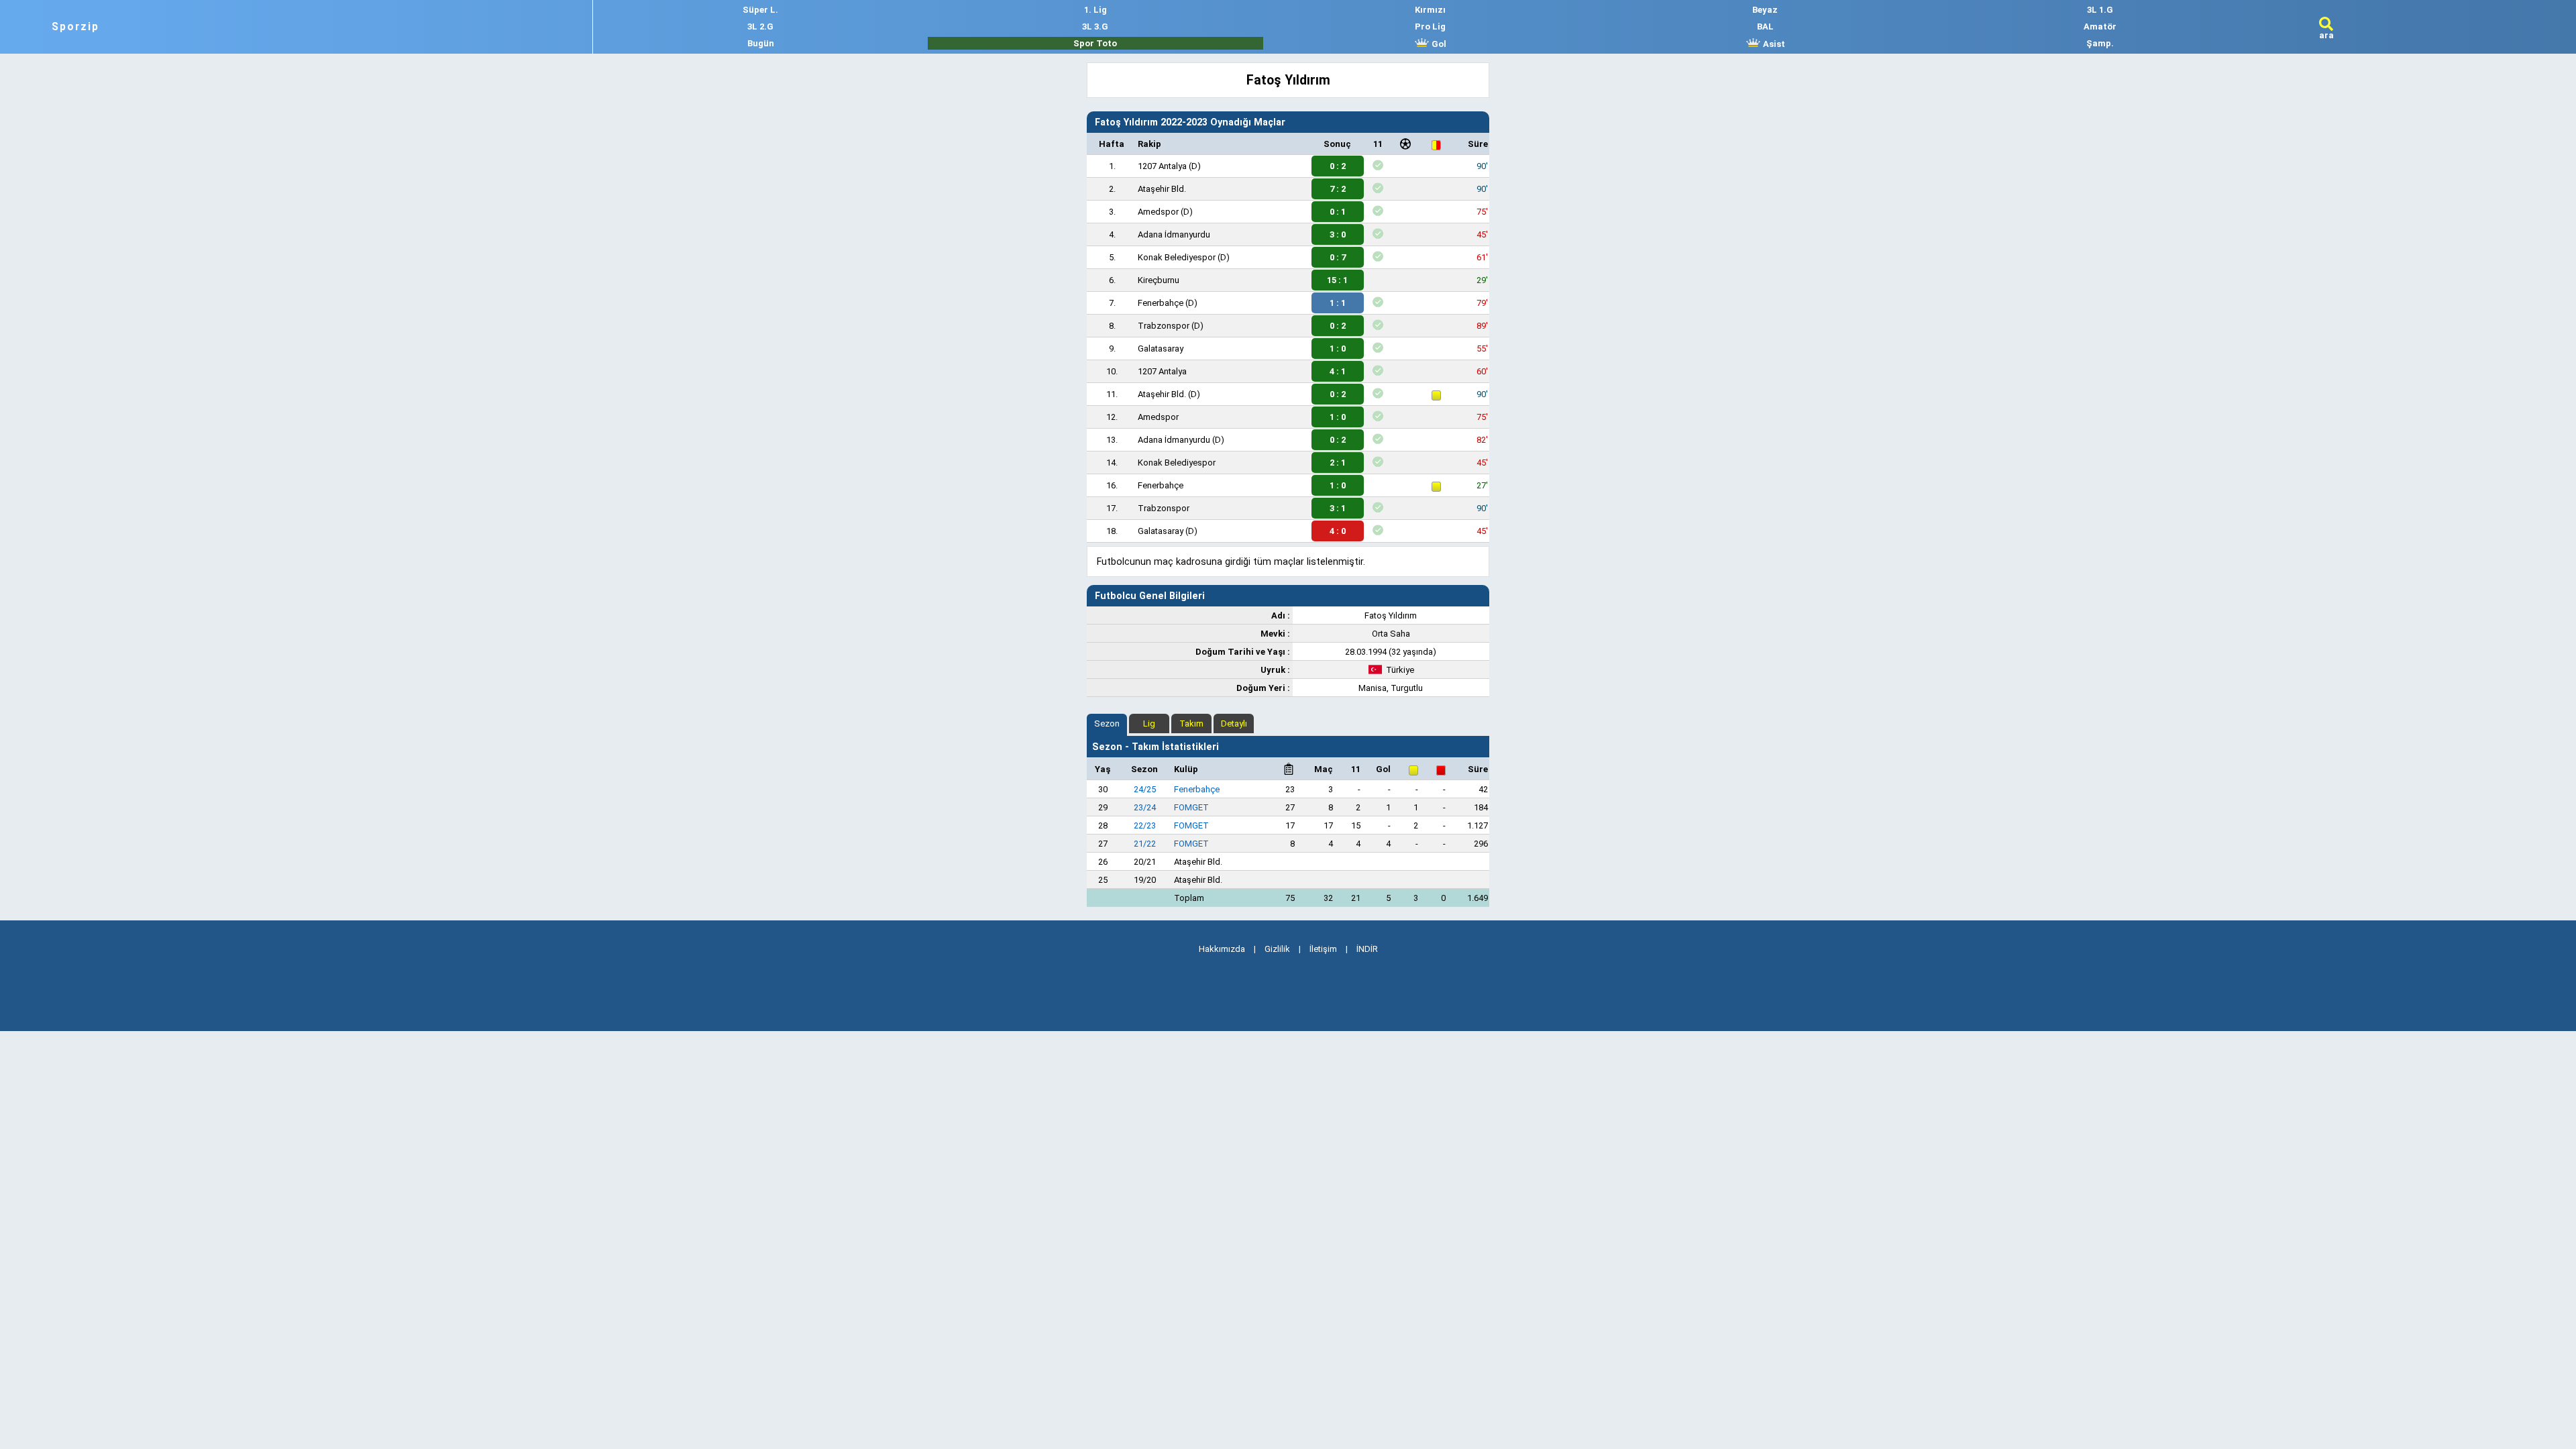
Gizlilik (1277, 949)
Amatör (2100, 26)
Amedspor (1158, 212)
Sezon (1107, 723)
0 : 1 (1338, 212)
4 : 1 (1338, 371)
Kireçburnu (1159, 280)
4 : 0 (1338, 531)
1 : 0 (1338, 348)
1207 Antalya (1162, 166)
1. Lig (1095, 10)
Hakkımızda (1222, 949)
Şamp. (2100, 43)
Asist (1773, 44)
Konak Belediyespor (1177, 257)
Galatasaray (1161, 348)
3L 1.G (2100, 10)
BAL (1765, 26)
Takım (1191, 723)
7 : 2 (1338, 189)
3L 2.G (760, 26)
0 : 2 (1338, 166)
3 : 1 (1338, 508)
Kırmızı (1430, 10)
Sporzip (75, 27)
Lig (1149, 723)
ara (2326, 35)
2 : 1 (1338, 463)
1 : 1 (1338, 303)
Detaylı (1234, 723)
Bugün (761, 43)
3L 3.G (1095, 26)
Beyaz (1765, 10)
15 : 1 (1337, 280)
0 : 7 (1338, 257)
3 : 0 (1338, 234)
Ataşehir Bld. (1162, 189)
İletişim (1323, 949)
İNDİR (1367, 949)
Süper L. (760, 10)
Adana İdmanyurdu (1174, 234)
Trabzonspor (1164, 326)
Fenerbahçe (1161, 303)
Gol (1438, 44)
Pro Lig (1430, 26)
